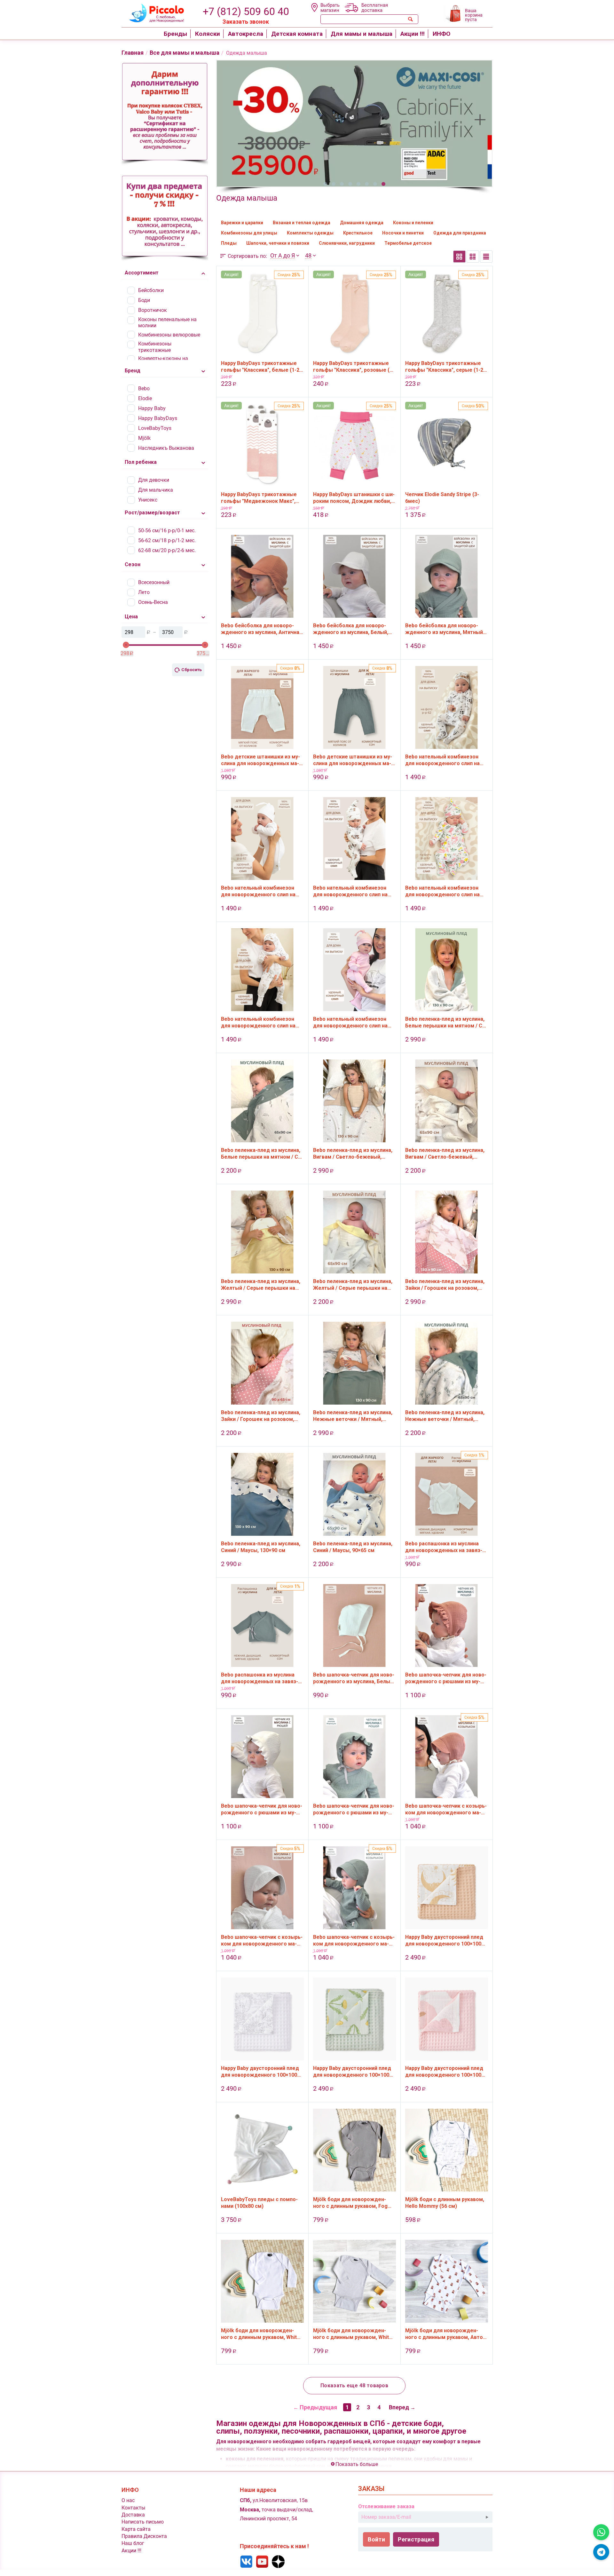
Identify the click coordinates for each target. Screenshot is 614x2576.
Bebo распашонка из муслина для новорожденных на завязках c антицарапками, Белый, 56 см (445, 1547)
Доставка (133, 2515)
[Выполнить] (487, 2517)
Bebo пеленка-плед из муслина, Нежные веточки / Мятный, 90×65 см (445, 1416)
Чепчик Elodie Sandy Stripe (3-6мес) (442, 498)
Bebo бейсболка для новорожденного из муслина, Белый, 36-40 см (351, 629)
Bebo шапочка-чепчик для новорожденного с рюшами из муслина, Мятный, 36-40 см (354, 1809)
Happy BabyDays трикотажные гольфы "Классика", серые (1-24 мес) (446, 367)
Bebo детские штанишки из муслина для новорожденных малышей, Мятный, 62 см (353, 760)
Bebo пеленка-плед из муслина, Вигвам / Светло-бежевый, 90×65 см (445, 1153)
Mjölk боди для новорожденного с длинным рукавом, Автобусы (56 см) (445, 2334)
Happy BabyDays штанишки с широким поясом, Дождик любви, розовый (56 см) (354, 498)
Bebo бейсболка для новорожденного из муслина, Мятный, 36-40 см (445, 629)
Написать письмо (143, 2522)
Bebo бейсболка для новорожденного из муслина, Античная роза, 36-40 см (262, 629)
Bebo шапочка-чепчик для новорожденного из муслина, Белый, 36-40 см (354, 1678)
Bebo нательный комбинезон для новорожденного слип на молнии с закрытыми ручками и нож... (445, 760)
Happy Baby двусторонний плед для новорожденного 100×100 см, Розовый (444, 2072)
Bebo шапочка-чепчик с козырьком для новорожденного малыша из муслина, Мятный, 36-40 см (354, 1940)
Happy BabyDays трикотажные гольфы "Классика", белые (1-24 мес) (262, 367)
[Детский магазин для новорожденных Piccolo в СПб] (153, 12)
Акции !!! (131, 2551)
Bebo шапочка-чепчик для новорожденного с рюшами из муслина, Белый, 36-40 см (262, 1809)
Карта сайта (136, 2529)
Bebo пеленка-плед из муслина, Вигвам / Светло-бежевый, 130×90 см (353, 1153)
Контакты (133, 2508)
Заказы (371, 2489)
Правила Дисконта (144, 2536)
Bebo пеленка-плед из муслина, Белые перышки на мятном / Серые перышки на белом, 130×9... (446, 1022)
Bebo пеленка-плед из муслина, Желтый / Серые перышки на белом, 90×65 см (353, 1285)
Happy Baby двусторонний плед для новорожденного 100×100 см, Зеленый (352, 2072)
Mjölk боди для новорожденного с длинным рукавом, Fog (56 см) (350, 2203)
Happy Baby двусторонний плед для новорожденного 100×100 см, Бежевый (444, 1940)
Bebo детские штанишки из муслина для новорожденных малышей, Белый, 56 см (260, 760)
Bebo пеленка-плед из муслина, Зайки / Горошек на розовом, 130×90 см (445, 1285)
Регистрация (416, 2539)
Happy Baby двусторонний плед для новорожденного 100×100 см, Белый (260, 2072)
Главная (133, 53)
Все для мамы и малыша (185, 53)
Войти (376, 2539)
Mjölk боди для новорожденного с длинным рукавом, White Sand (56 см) (353, 2334)
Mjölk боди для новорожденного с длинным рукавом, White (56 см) (260, 2334)
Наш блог (133, 2543)
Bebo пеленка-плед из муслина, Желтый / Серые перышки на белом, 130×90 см (261, 1285)
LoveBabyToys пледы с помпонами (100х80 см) (259, 2203)
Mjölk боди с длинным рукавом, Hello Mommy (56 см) (445, 2203)
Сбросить (192, 670)
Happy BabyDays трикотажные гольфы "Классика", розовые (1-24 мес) (354, 367)
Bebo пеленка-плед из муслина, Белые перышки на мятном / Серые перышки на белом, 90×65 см (262, 1153)
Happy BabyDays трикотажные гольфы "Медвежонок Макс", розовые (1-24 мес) (259, 498)
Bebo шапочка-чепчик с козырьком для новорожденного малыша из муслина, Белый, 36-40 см (262, 1940)
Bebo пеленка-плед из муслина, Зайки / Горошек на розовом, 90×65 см (261, 1416)
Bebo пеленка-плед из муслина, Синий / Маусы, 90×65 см (353, 1547)
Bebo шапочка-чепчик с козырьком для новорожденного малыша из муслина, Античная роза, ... (446, 1809)
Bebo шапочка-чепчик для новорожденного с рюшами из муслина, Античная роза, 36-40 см (446, 1678)
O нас (128, 2500)
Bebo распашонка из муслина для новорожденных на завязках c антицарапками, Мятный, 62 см (260, 1678)
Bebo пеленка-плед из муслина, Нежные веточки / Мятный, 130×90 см (353, 1416)
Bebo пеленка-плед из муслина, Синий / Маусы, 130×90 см (261, 1547)
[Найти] (411, 19)
